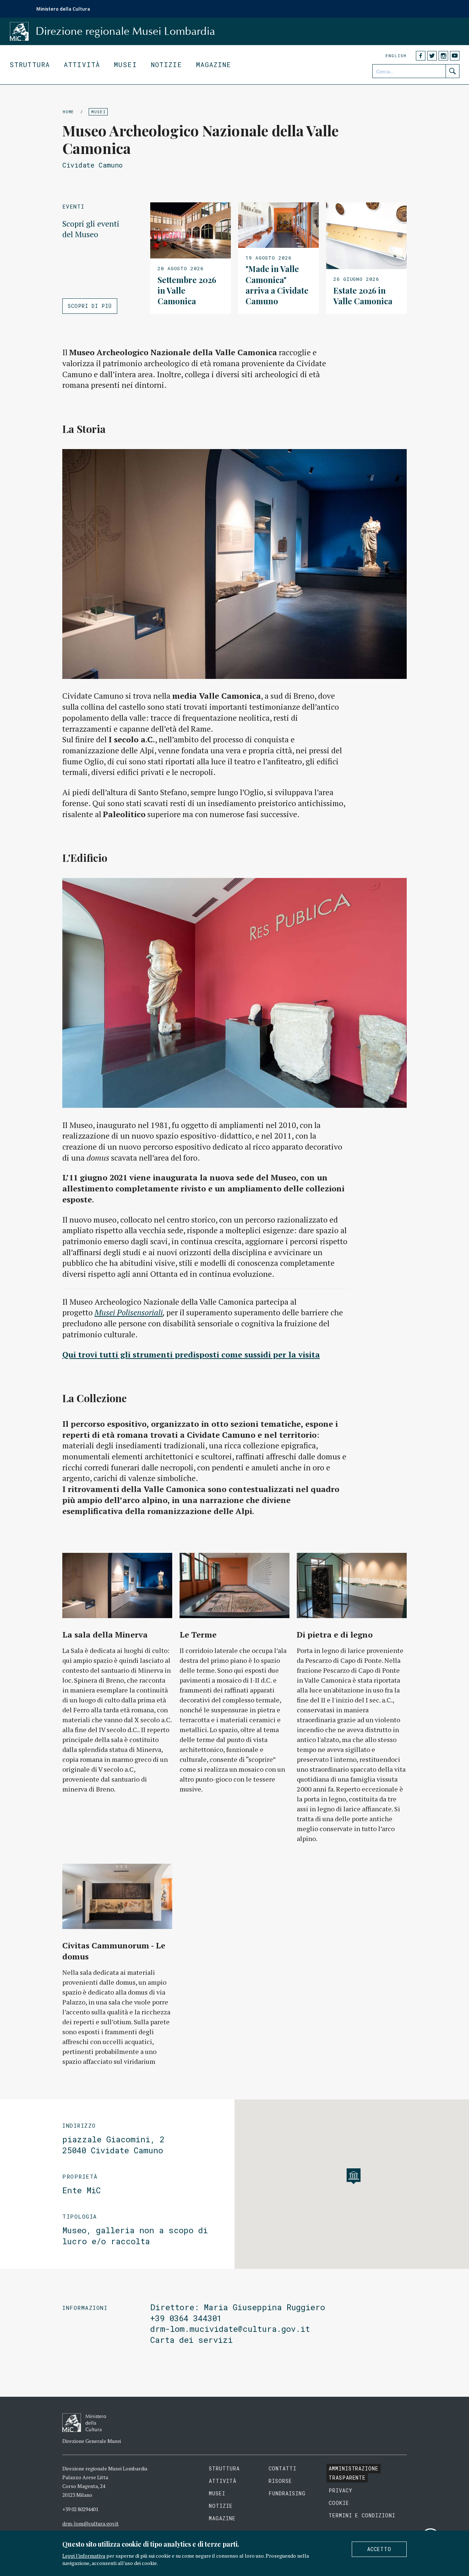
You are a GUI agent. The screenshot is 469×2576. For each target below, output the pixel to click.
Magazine (214, 65)
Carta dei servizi (191, 2340)
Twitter (432, 56)
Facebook (421, 56)
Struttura (30, 65)
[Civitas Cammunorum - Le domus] (117, 1896)
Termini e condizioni (362, 2515)
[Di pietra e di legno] (352, 1585)
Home (68, 112)
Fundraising (287, 2493)
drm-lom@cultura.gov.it (91, 2523)
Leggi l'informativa (84, 2556)
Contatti (282, 2468)
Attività (82, 65)
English (396, 56)
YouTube (455, 56)
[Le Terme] (234, 1585)
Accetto (379, 2549)
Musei (125, 65)
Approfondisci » (191, 258)
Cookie (339, 2503)
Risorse (280, 2481)
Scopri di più (90, 306)
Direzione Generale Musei (92, 2441)
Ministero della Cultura (63, 9)
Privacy (341, 2490)
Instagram (443, 56)
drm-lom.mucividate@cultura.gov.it (230, 2329)
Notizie (167, 65)
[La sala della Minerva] (117, 1585)
